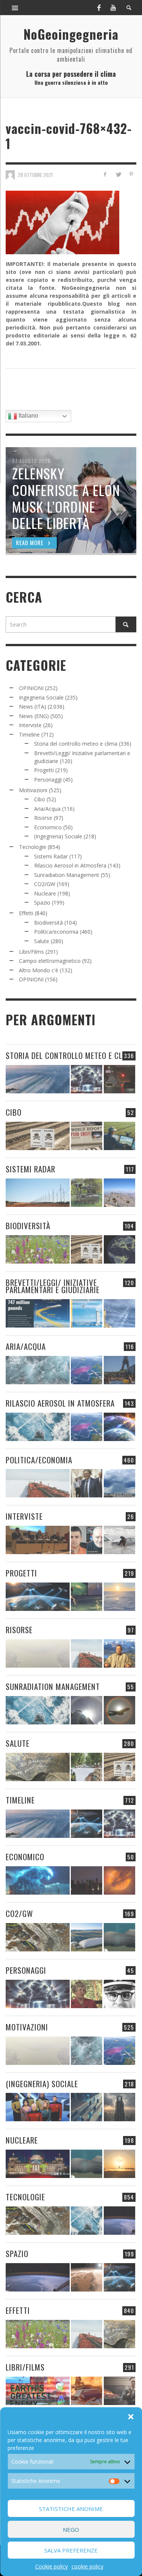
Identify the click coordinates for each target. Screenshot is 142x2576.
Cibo (40, 799)
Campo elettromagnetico (50, 961)
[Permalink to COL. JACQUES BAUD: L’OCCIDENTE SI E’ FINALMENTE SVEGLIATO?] (87, 1540)
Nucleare (45, 893)
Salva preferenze (71, 2550)
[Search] (15, 8)
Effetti (26, 913)
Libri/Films (31, 952)
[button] (131, 2417)
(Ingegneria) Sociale (58, 836)
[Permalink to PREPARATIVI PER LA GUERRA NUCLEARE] (38, 2164)
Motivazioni (33, 790)
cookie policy (87, 2566)
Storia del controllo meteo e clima (76, 744)
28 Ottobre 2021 (35, 175)
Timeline (29, 735)
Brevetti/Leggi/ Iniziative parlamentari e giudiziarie (53, 1286)
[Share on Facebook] (105, 174)
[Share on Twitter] (118, 174)
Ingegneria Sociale (41, 697)
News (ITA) (33, 707)
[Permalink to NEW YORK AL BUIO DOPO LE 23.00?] (87, 1880)
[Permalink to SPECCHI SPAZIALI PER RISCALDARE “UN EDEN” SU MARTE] (87, 2277)
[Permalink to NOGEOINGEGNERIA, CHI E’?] (38, 1540)
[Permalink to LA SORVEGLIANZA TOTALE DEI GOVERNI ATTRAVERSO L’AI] (87, 2107)
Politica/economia (56, 932)
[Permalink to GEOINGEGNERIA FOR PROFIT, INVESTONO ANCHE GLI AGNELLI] (119, 1880)
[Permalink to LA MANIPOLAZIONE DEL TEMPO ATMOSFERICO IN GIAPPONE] (119, 1079)
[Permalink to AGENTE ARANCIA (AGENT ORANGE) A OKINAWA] (38, 1767)
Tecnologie (33, 847)
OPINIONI (31, 688)
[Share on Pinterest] (131, 174)
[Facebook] (99, 8)
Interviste (30, 725)
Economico (48, 827)
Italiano (28, 416)
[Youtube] (113, 8)
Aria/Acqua (47, 809)
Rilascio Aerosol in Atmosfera (70, 865)
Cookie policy (51, 2566)
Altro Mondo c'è (39, 970)
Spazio (42, 902)
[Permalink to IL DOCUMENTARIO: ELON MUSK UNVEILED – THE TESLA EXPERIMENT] (119, 2391)
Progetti (44, 770)
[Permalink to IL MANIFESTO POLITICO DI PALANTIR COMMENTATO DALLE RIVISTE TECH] (119, 2107)
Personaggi (48, 780)
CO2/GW (45, 884)
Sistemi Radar (51, 856)
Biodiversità (48, 923)
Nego (71, 2529)
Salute (42, 941)
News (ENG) (34, 716)
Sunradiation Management (67, 875)
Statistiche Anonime (71, 2509)
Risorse (43, 818)
